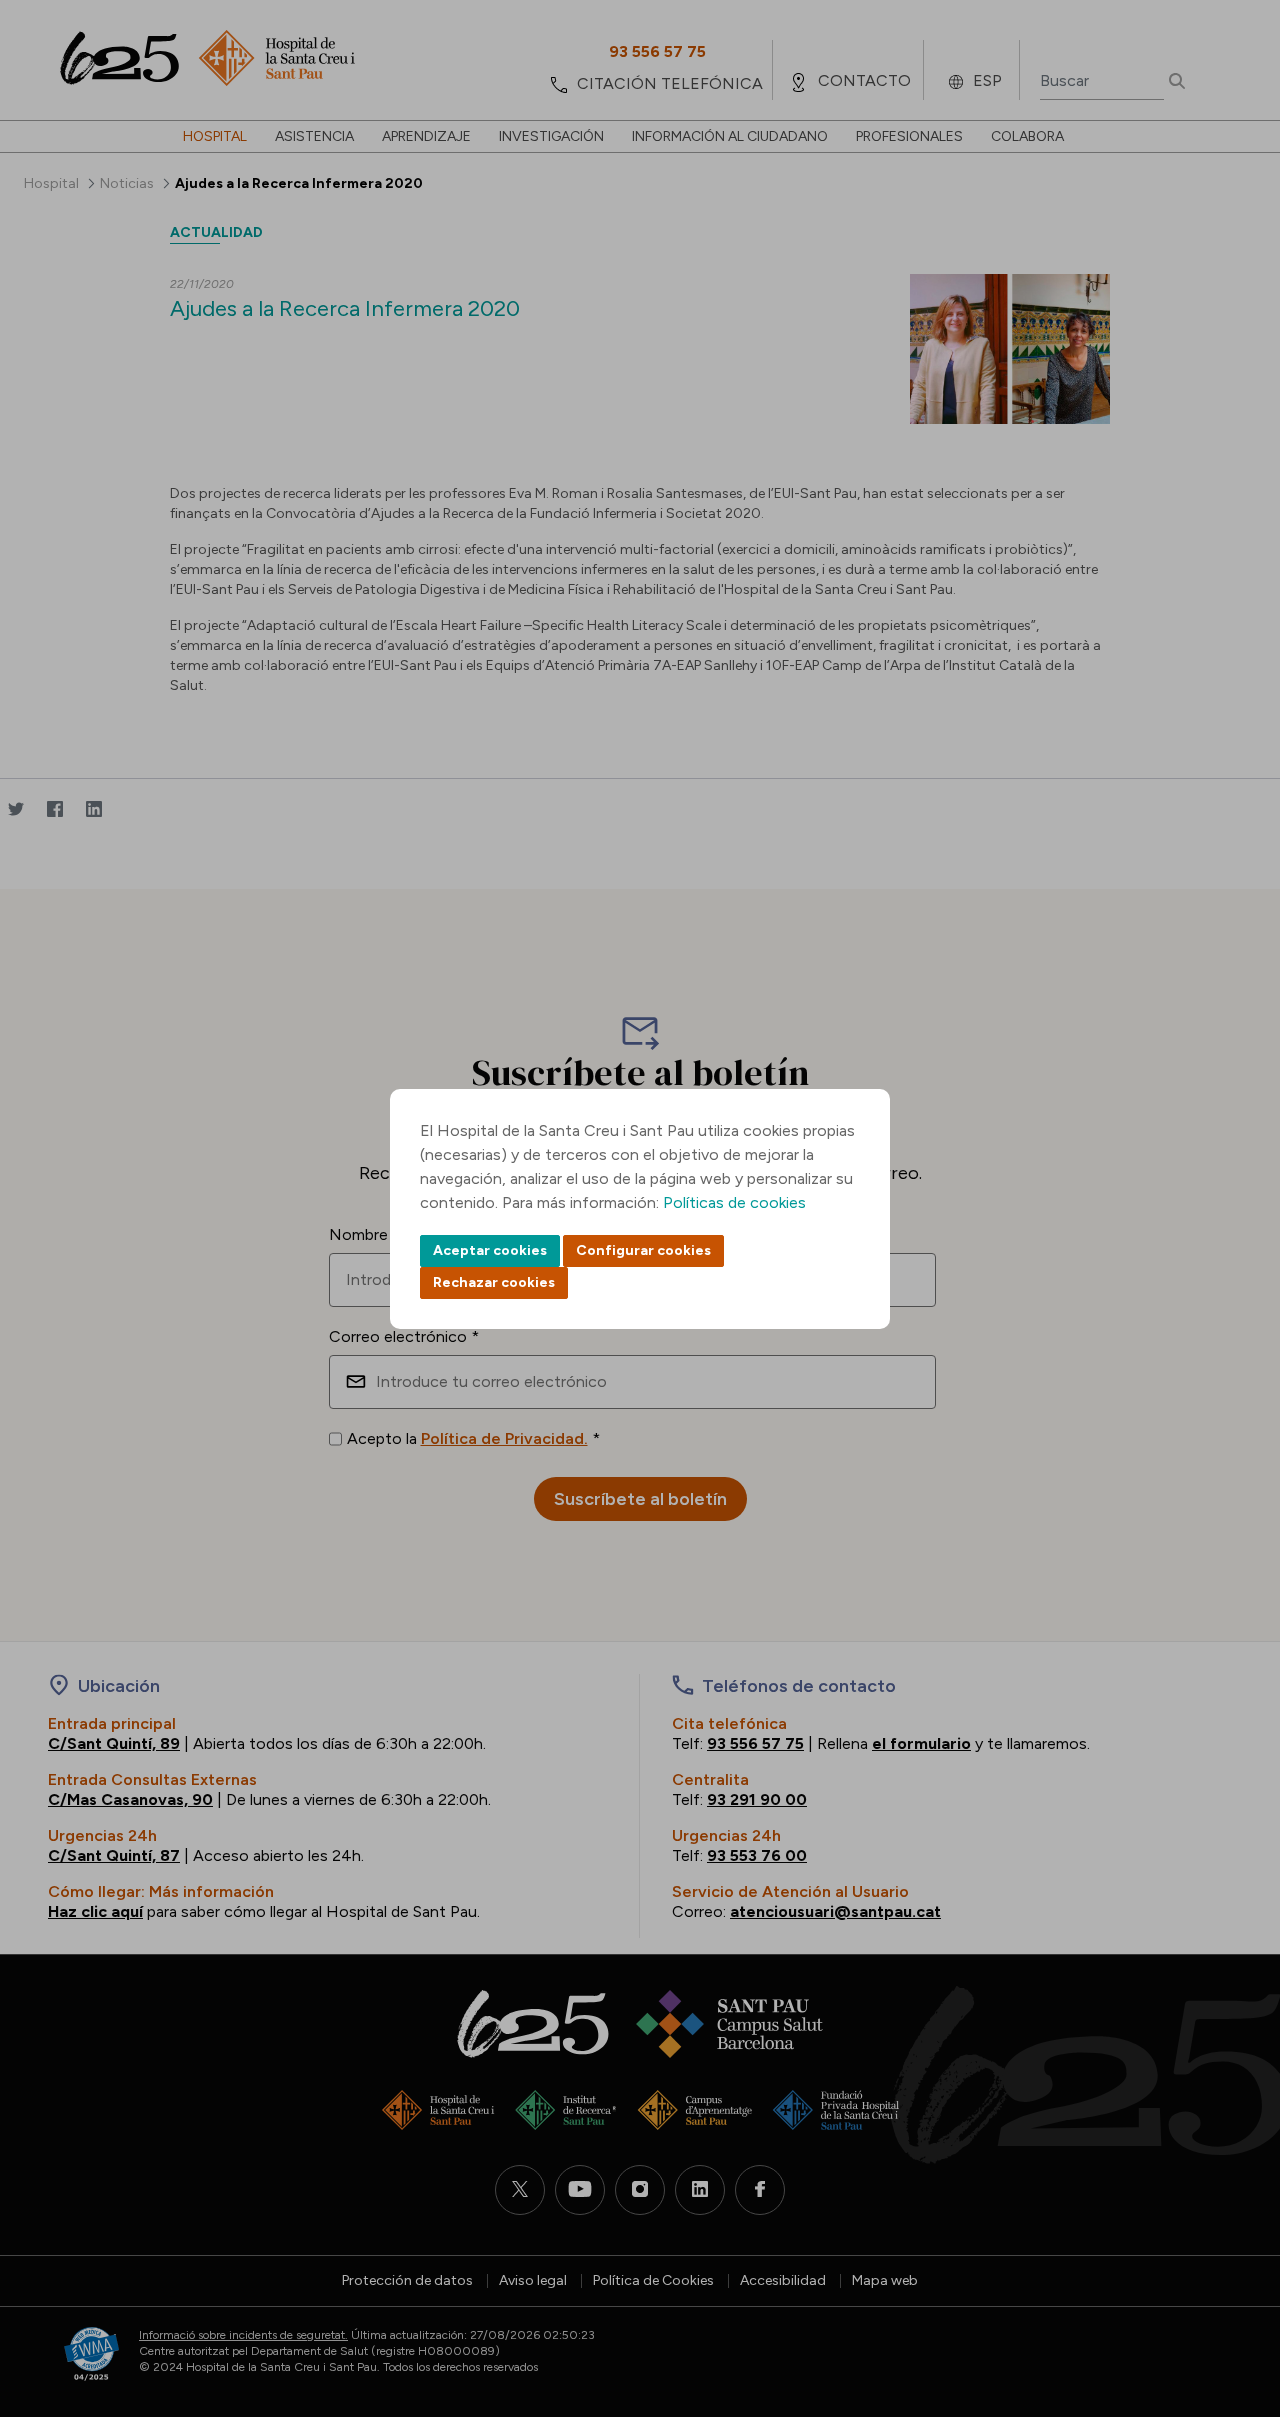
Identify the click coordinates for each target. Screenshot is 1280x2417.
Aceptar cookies (490, 1250)
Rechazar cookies (494, 1282)
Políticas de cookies (734, 1202)
